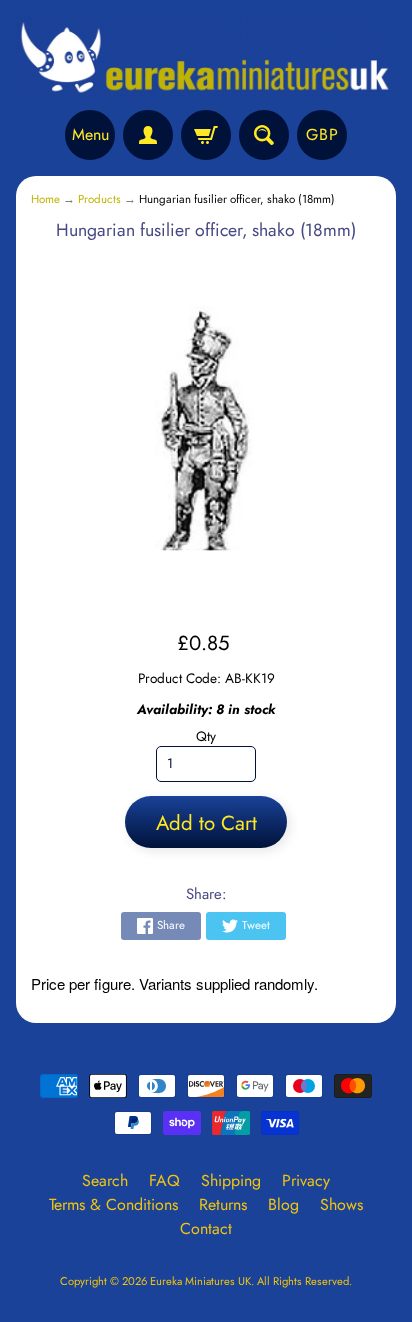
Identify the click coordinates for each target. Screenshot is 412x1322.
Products (99, 199)
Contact (206, 1228)
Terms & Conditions (113, 1204)
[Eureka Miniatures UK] (206, 58)
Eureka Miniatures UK (200, 1281)
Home (45, 199)
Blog (283, 1204)
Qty (206, 736)
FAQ (164, 1180)
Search (105, 1180)
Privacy (306, 1180)
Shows (341, 1204)
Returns (223, 1204)
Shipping (231, 1180)
